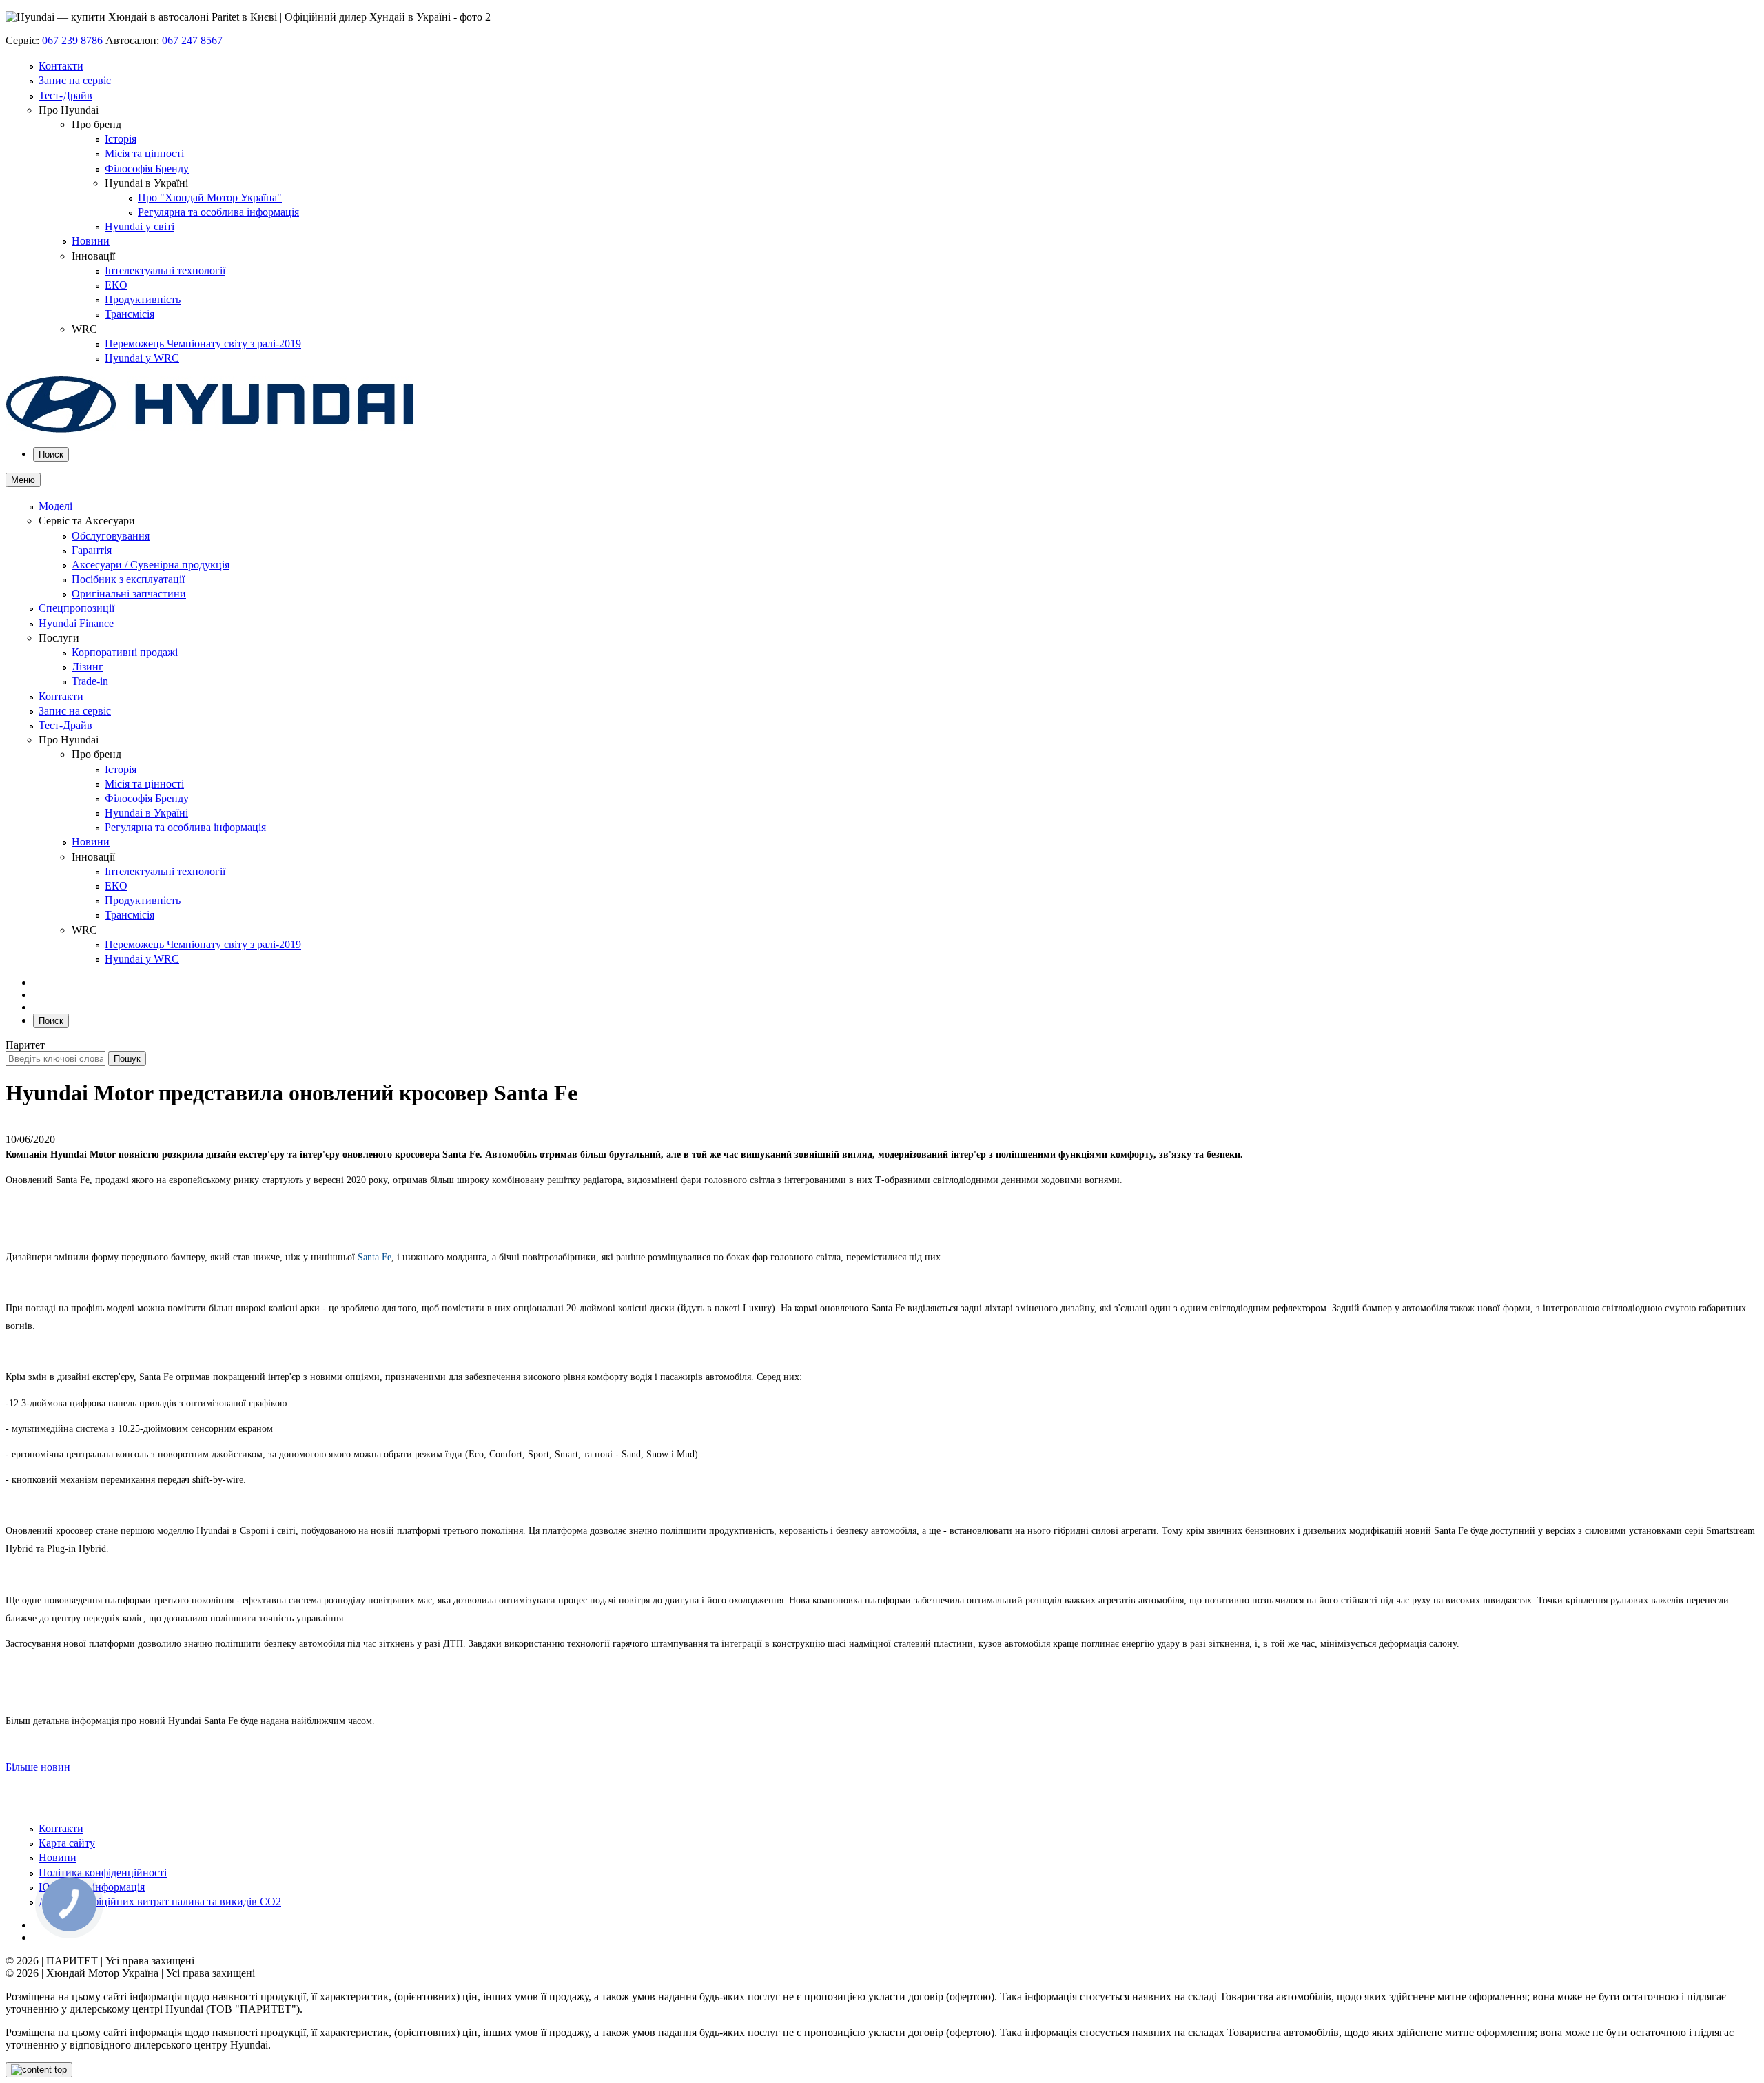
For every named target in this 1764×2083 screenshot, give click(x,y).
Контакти (61, 66)
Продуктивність (143, 299)
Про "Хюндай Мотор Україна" (210, 197)
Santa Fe (375, 1257)
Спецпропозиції (76, 608)
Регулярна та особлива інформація (218, 212)
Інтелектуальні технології (165, 270)
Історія (121, 139)
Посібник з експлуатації (128, 579)
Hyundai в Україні (146, 813)
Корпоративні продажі (125, 652)
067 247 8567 (192, 40)
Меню (23, 480)
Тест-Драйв (65, 95)
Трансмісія (130, 314)
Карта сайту (67, 1843)
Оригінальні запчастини (129, 594)
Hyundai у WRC (142, 358)
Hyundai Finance (76, 623)
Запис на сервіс (75, 80)
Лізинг (88, 667)
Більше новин (38, 1767)
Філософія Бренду (147, 168)
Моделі (55, 506)
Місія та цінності (144, 153)
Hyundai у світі (140, 226)
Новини (91, 241)
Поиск (51, 454)
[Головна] (210, 430)
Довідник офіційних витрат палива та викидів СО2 (160, 1901)
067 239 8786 (71, 40)
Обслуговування (111, 536)
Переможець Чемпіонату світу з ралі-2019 (203, 343)
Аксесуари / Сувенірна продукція (151, 565)
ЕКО (116, 285)
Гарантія (92, 550)
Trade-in (90, 681)
